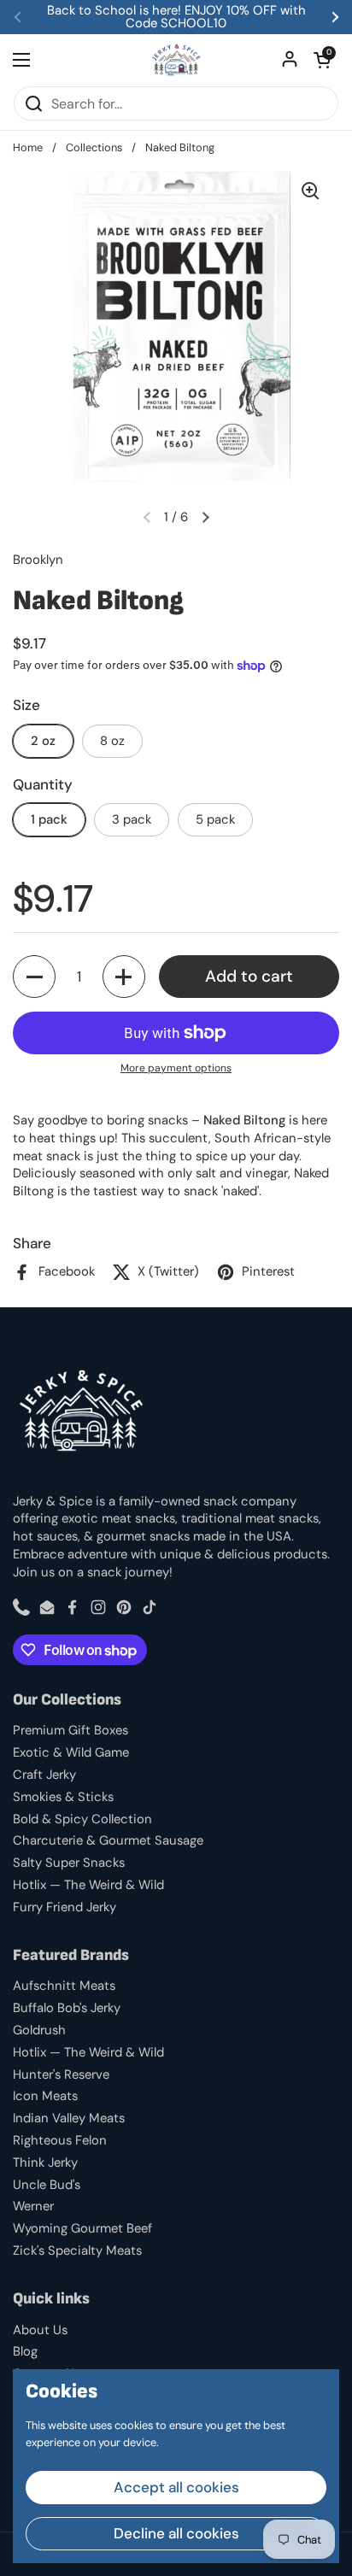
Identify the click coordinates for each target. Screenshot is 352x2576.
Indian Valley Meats (69, 2118)
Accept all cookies (176, 2487)
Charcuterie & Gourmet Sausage (108, 1840)
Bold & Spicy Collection (82, 1819)
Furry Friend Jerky (65, 1907)
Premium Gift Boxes (70, 1730)
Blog (25, 2351)
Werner (33, 2206)
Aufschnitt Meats (64, 1986)
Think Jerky (45, 2162)
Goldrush (39, 2030)
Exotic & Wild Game (71, 1752)
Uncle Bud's (47, 2185)
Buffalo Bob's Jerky (67, 2008)
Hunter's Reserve (61, 2074)
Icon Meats (45, 2096)
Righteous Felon (60, 2140)
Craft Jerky (44, 1775)
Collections (94, 147)
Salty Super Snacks (69, 1863)
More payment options (176, 1068)
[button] (322, 60)
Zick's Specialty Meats (77, 2250)
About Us (40, 2330)
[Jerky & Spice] (176, 60)
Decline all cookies (176, 2533)
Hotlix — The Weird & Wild (88, 1885)
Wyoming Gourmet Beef (82, 2228)
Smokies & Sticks (63, 1797)
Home (28, 147)
